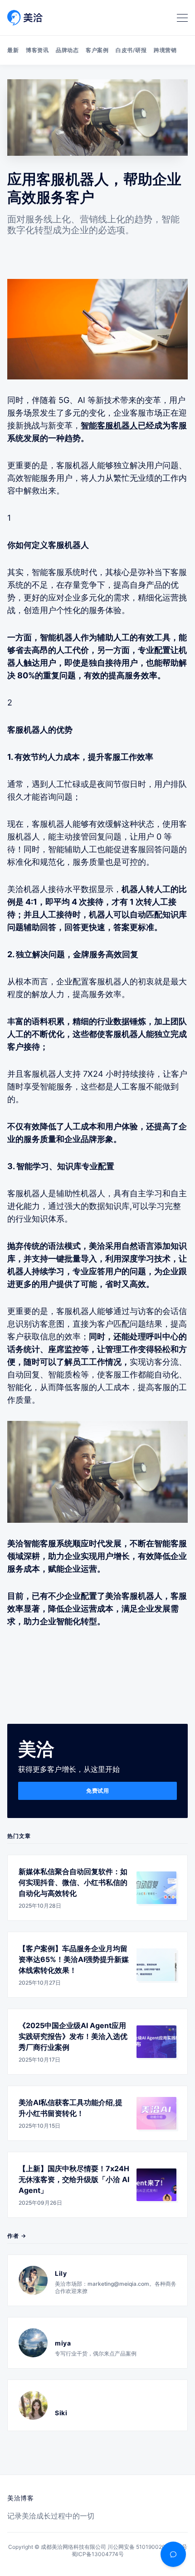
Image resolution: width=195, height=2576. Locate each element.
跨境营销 (165, 50)
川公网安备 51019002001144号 (147, 2547)
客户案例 (97, 50)
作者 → (17, 2236)
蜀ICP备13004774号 (98, 2554)
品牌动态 (67, 50)
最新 (13, 50)
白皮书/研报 (131, 50)
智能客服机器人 (109, 425)
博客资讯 (37, 50)
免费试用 (97, 1791)
